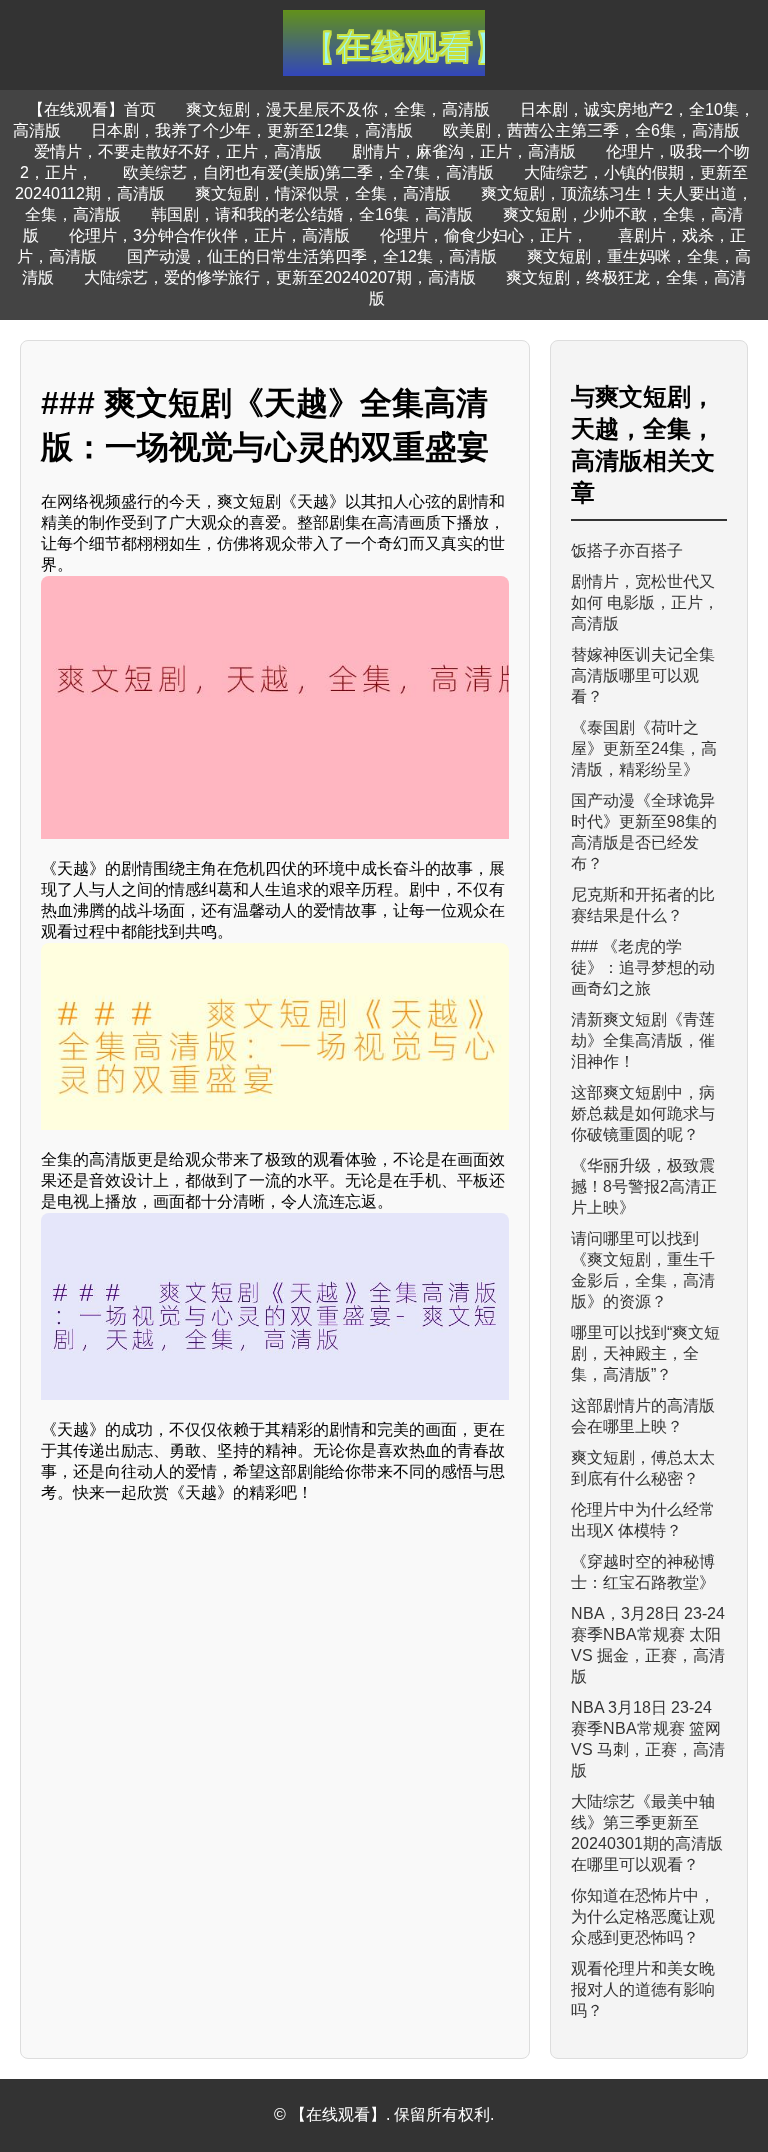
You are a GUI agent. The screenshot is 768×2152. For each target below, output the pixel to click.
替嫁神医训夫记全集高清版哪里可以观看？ (643, 675)
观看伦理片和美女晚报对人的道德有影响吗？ (643, 1989)
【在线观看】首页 (92, 109)
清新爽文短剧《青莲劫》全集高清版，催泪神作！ (643, 1040)
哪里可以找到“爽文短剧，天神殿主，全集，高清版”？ (645, 1353)
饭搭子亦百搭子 (627, 550)
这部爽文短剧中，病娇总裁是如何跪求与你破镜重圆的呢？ (643, 1113)
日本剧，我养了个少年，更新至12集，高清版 (252, 130)
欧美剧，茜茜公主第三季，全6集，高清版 (591, 130)
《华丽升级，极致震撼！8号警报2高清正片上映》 (644, 1186)
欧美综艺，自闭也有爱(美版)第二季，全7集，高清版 (308, 172)
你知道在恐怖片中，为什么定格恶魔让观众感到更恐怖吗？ (643, 1916)
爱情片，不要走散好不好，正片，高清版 (178, 151)
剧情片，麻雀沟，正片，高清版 (464, 151)
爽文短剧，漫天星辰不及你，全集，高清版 (338, 109)
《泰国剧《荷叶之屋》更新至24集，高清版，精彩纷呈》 (644, 748)
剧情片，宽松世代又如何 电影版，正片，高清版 (645, 602)
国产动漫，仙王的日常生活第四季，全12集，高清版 (312, 256)
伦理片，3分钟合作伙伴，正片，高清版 (209, 235)
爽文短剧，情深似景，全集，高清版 (323, 193)
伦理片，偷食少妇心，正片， (484, 235)
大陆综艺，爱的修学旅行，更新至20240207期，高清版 (280, 277)
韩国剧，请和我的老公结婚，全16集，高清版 (312, 214)
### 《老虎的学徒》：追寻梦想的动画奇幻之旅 (643, 967)
